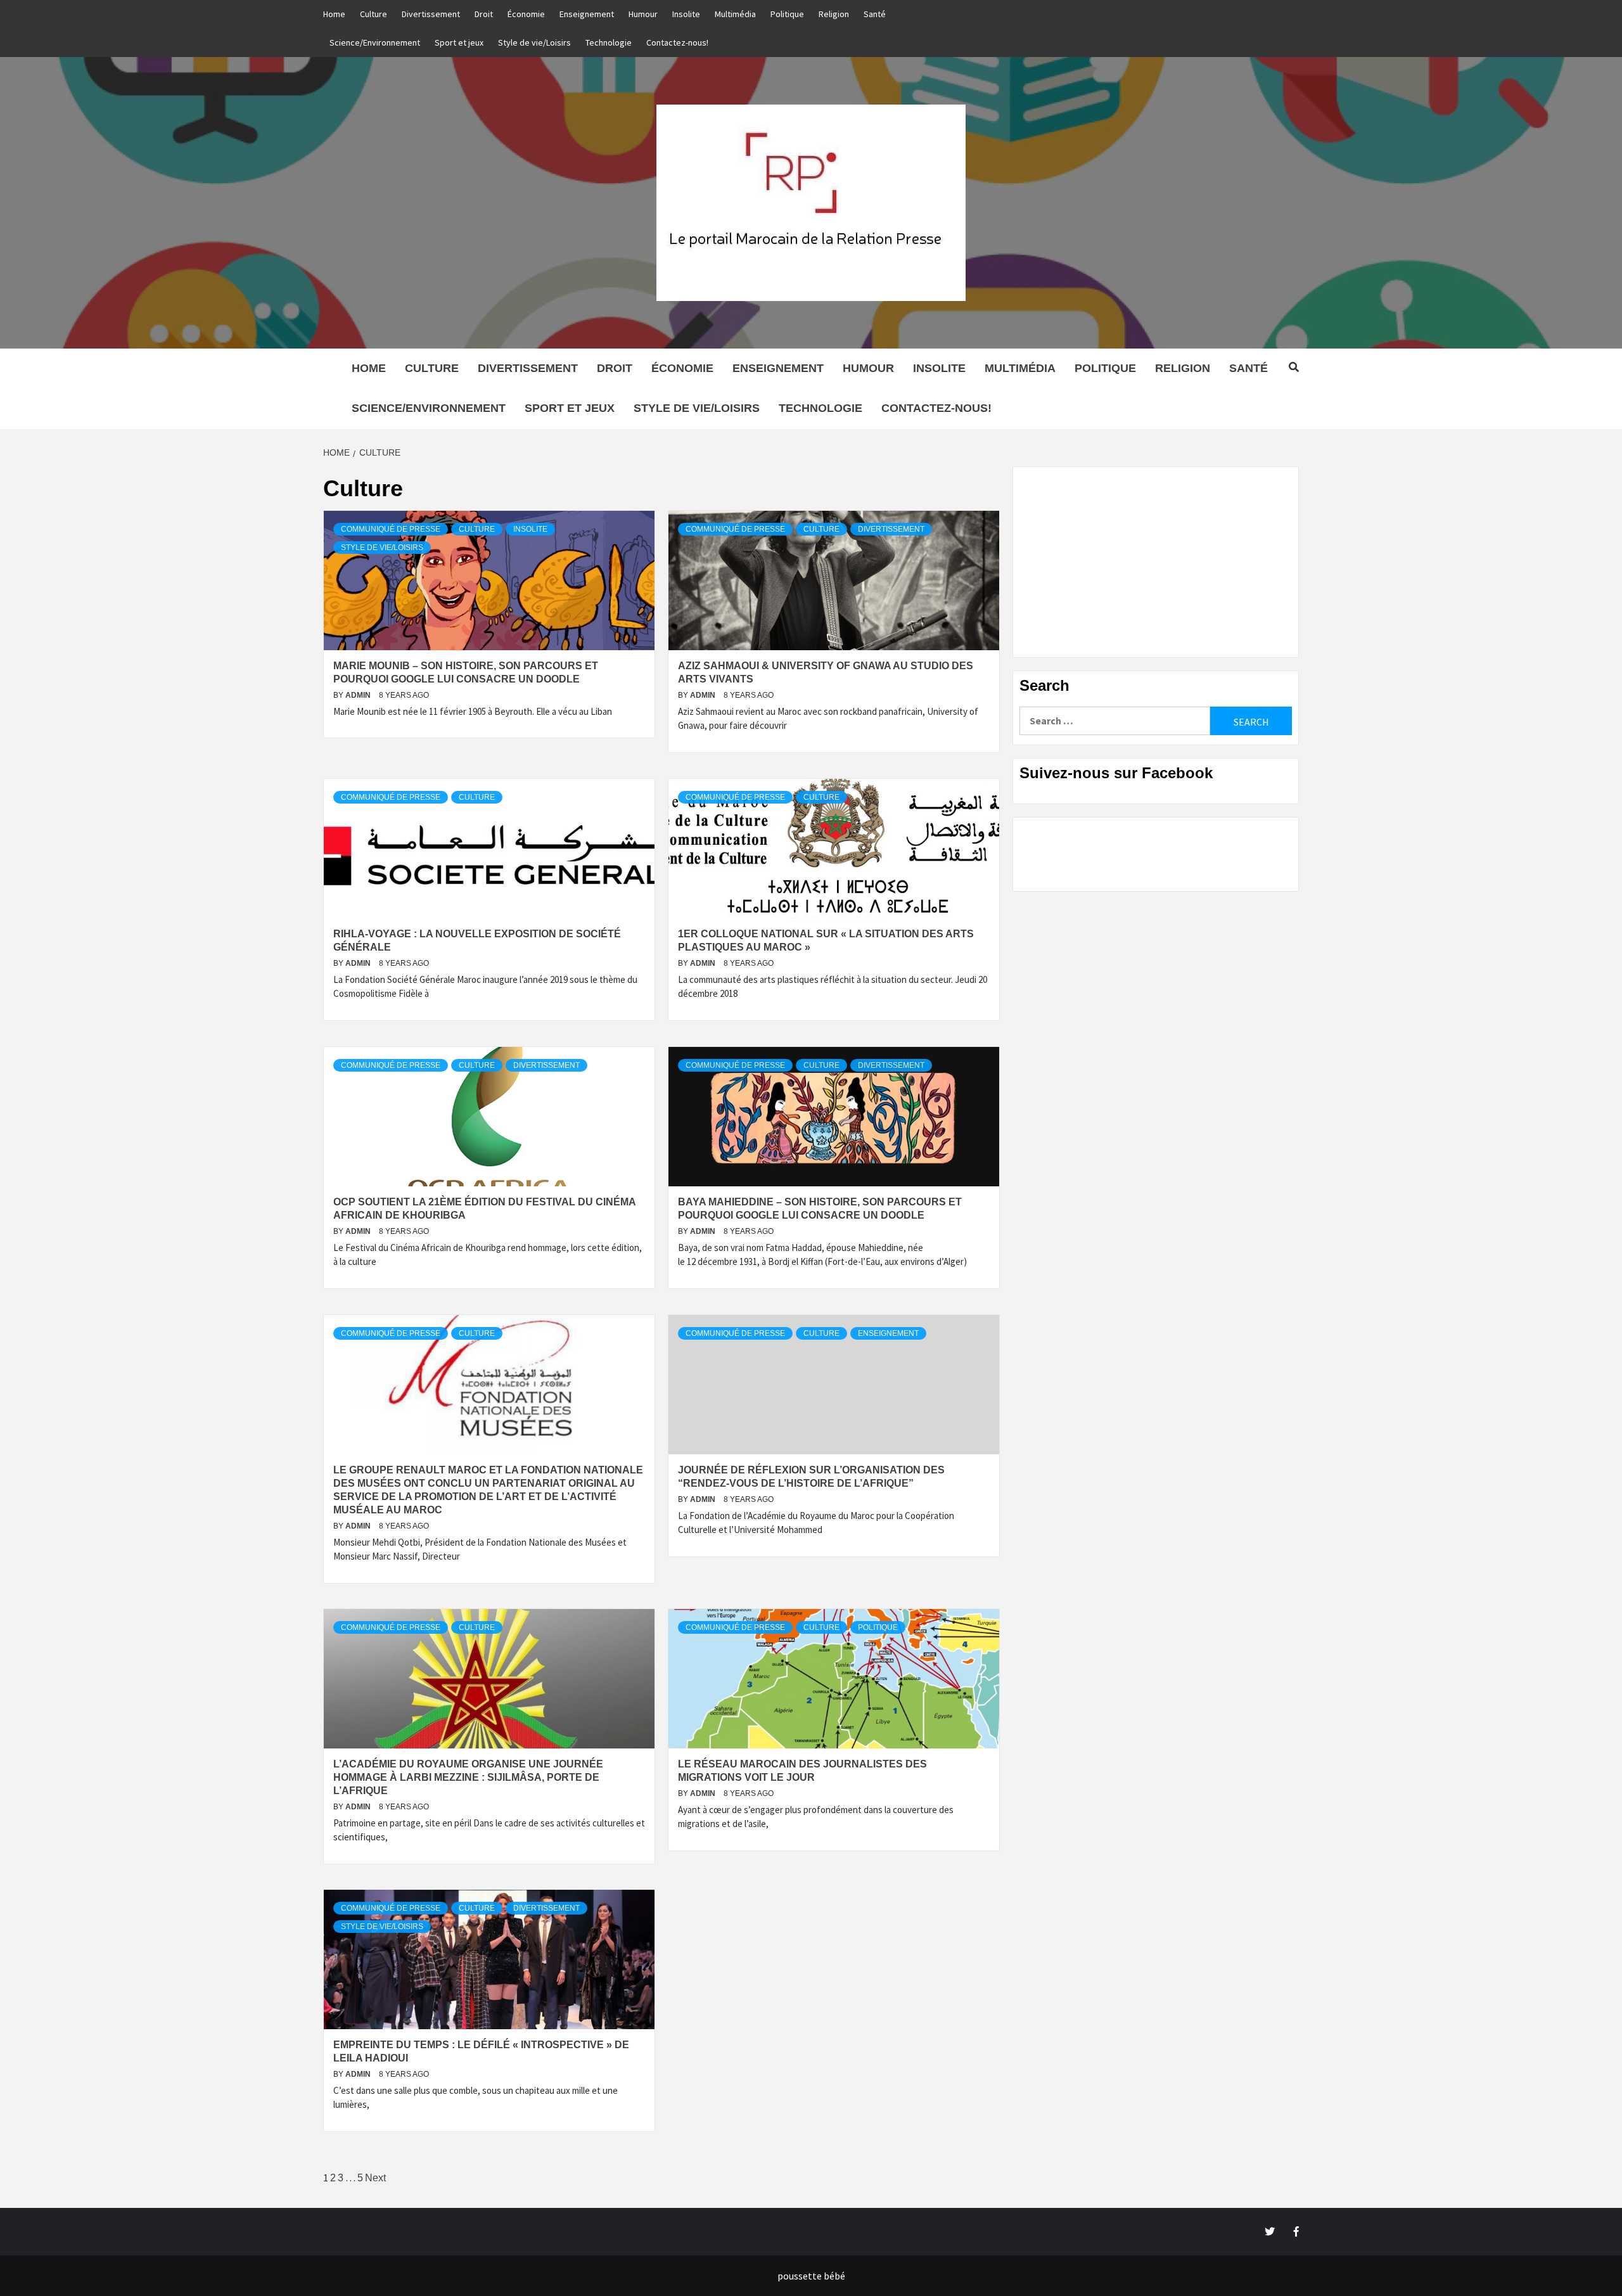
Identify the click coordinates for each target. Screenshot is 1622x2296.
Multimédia (735, 14)
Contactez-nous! (677, 42)
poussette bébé (811, 2276)
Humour (643, 14)
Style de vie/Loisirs (534, 42)
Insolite (686, 14)
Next (375, 2178)
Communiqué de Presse (391, 529)
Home (334, 14)
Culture (374, 14)
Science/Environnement (375, 42)
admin (359, 695)
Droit (484, 14)
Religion (834, 14)
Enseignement (587, 14)
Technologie (609, 42)
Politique (787, 14)
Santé (875, 14)
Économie (526, 14)
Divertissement (431, 14)
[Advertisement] (1156, 562)
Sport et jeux (459, 42)
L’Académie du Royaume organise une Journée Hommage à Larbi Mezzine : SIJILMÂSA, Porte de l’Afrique (468, 1777)
